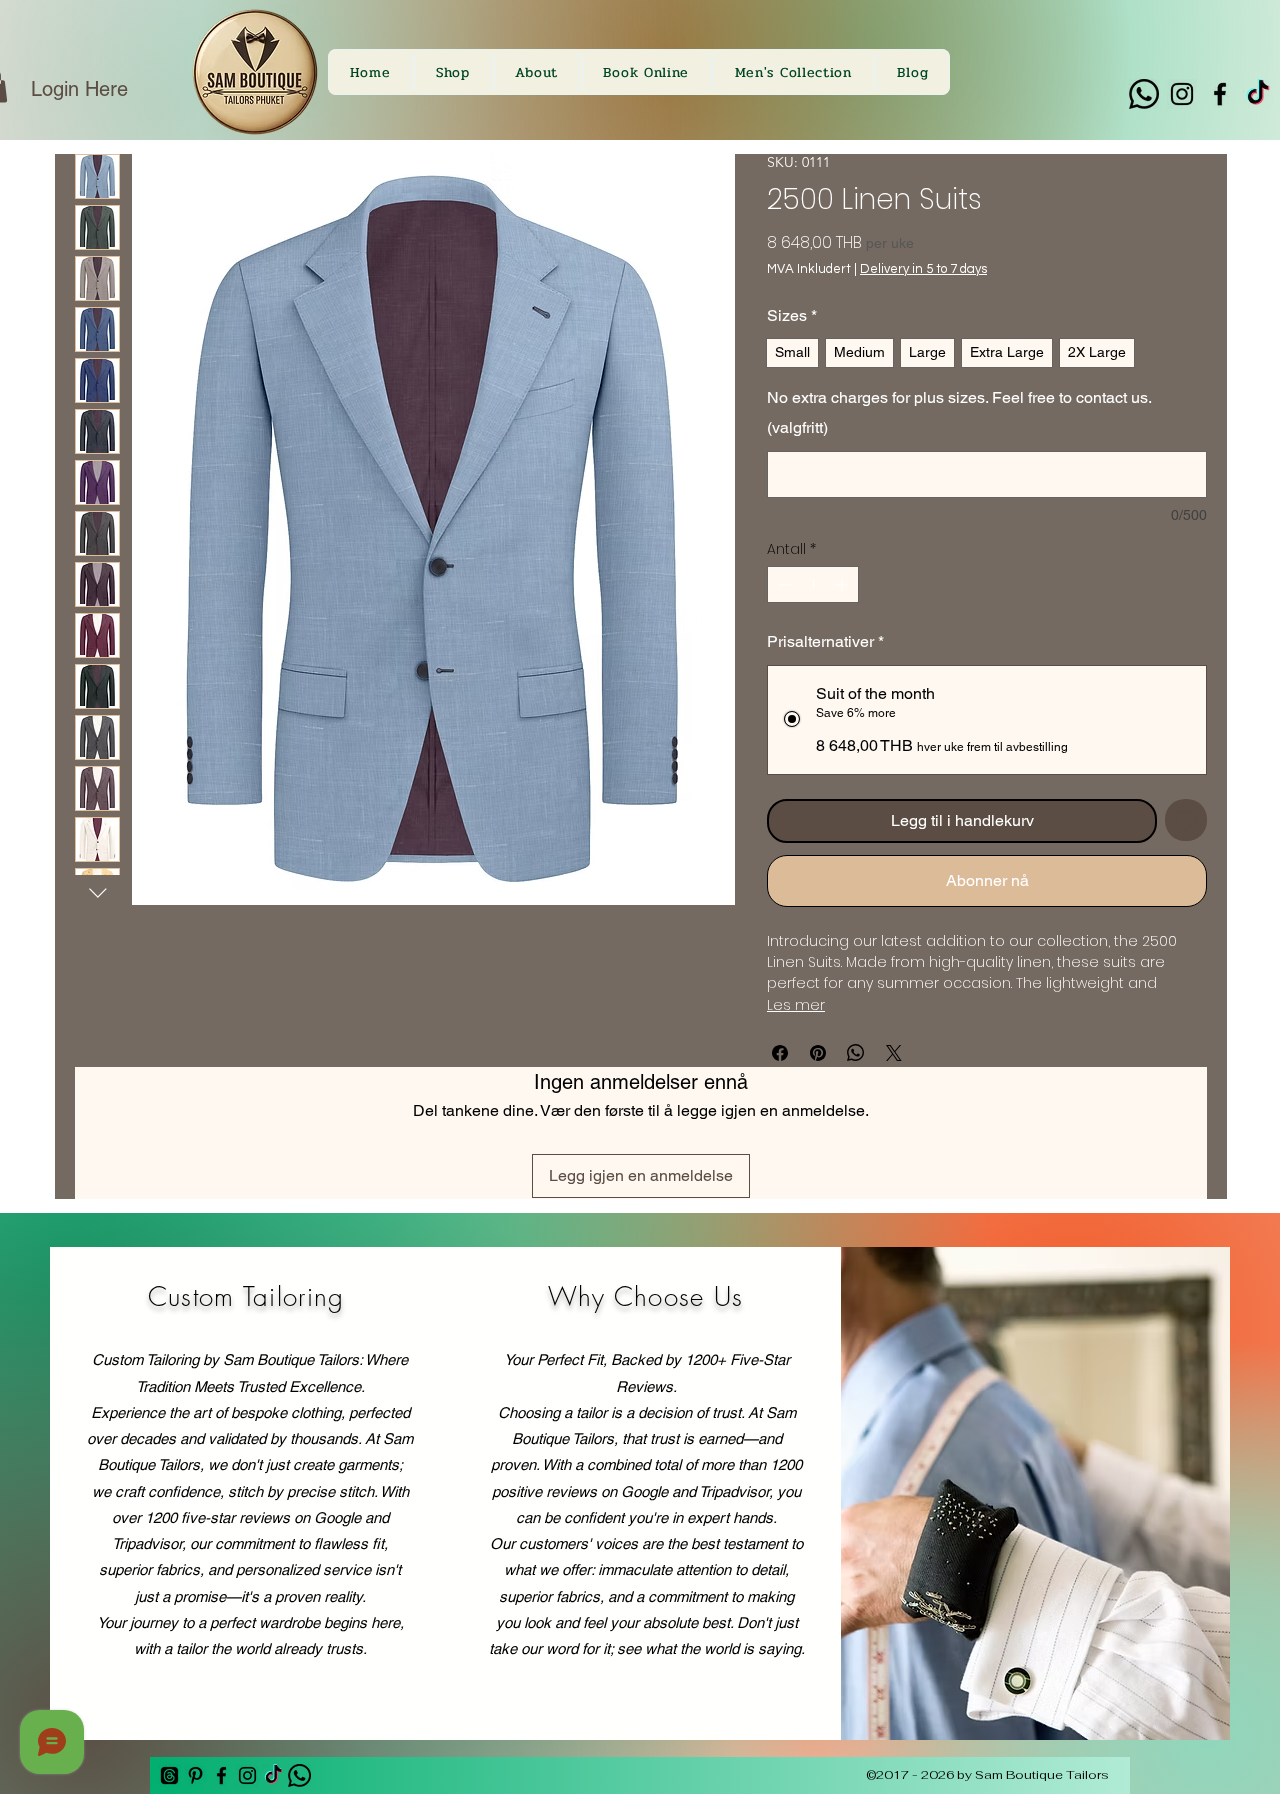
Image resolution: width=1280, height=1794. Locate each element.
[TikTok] (1258, 94)
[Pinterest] (195, 1775)
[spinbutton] (813, 584)
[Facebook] (1220, 94)
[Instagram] (1182, 94)
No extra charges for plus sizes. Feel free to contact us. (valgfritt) (959, 412)
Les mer (796, 1005)
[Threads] (169, 1775)
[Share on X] (894, 1053)
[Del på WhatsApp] (856, 1053)
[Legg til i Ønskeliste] (1186, 820)
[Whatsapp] (1144, 94)
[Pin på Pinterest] (818, 1053)
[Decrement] (782, 584)
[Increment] (843, 584)
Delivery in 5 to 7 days (923, 269)
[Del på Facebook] (780, 1053)
